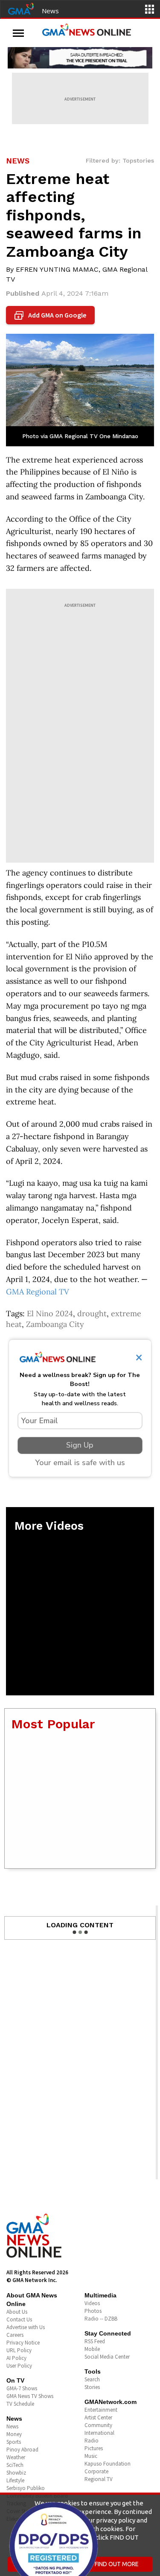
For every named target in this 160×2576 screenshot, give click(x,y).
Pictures (94, 2448)
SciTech (15, 2465)
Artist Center (98, 2417)
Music (91, 2456)
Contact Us (19, 2319)
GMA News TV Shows (30, 2396)
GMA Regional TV (38, 1292)
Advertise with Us (26, 2327)
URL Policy (19, 2350)
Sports (14, 2442)
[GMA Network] (21, 8)
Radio (92, 2441)
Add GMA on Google (51, 315)
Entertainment (101, 2410)
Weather (16, 2457)
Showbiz (16, 2473)
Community (98, 2425)
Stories (92, 2387)
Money (14, 2434)
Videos (92, 2303)
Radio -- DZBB (101, 2319)
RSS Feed (95, 2341)
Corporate (96, 2471)
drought (92, 1313)
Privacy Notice (23, 2343)
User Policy (19, 2366)
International (99, 2433)
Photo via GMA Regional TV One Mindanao (80, 436)
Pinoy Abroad (22, 2450)
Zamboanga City (55, 1324)
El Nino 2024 (50, 1313)
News (50, 11)
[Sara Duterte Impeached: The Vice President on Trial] (80, 58)
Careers (15, 2335)
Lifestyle (15, 2480)
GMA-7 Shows (22, 2388)
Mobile (92, 2349)
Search (92, 2379)
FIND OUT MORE (117, 2564)
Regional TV (99, 2479)
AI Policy (16, 2358)
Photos (93, 2311)
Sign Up (80, 1445)
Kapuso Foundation (108, 2464)
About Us (17, 2312)
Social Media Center (107, 2357)
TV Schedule (20, 2404)
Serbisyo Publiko (26, 2488)
